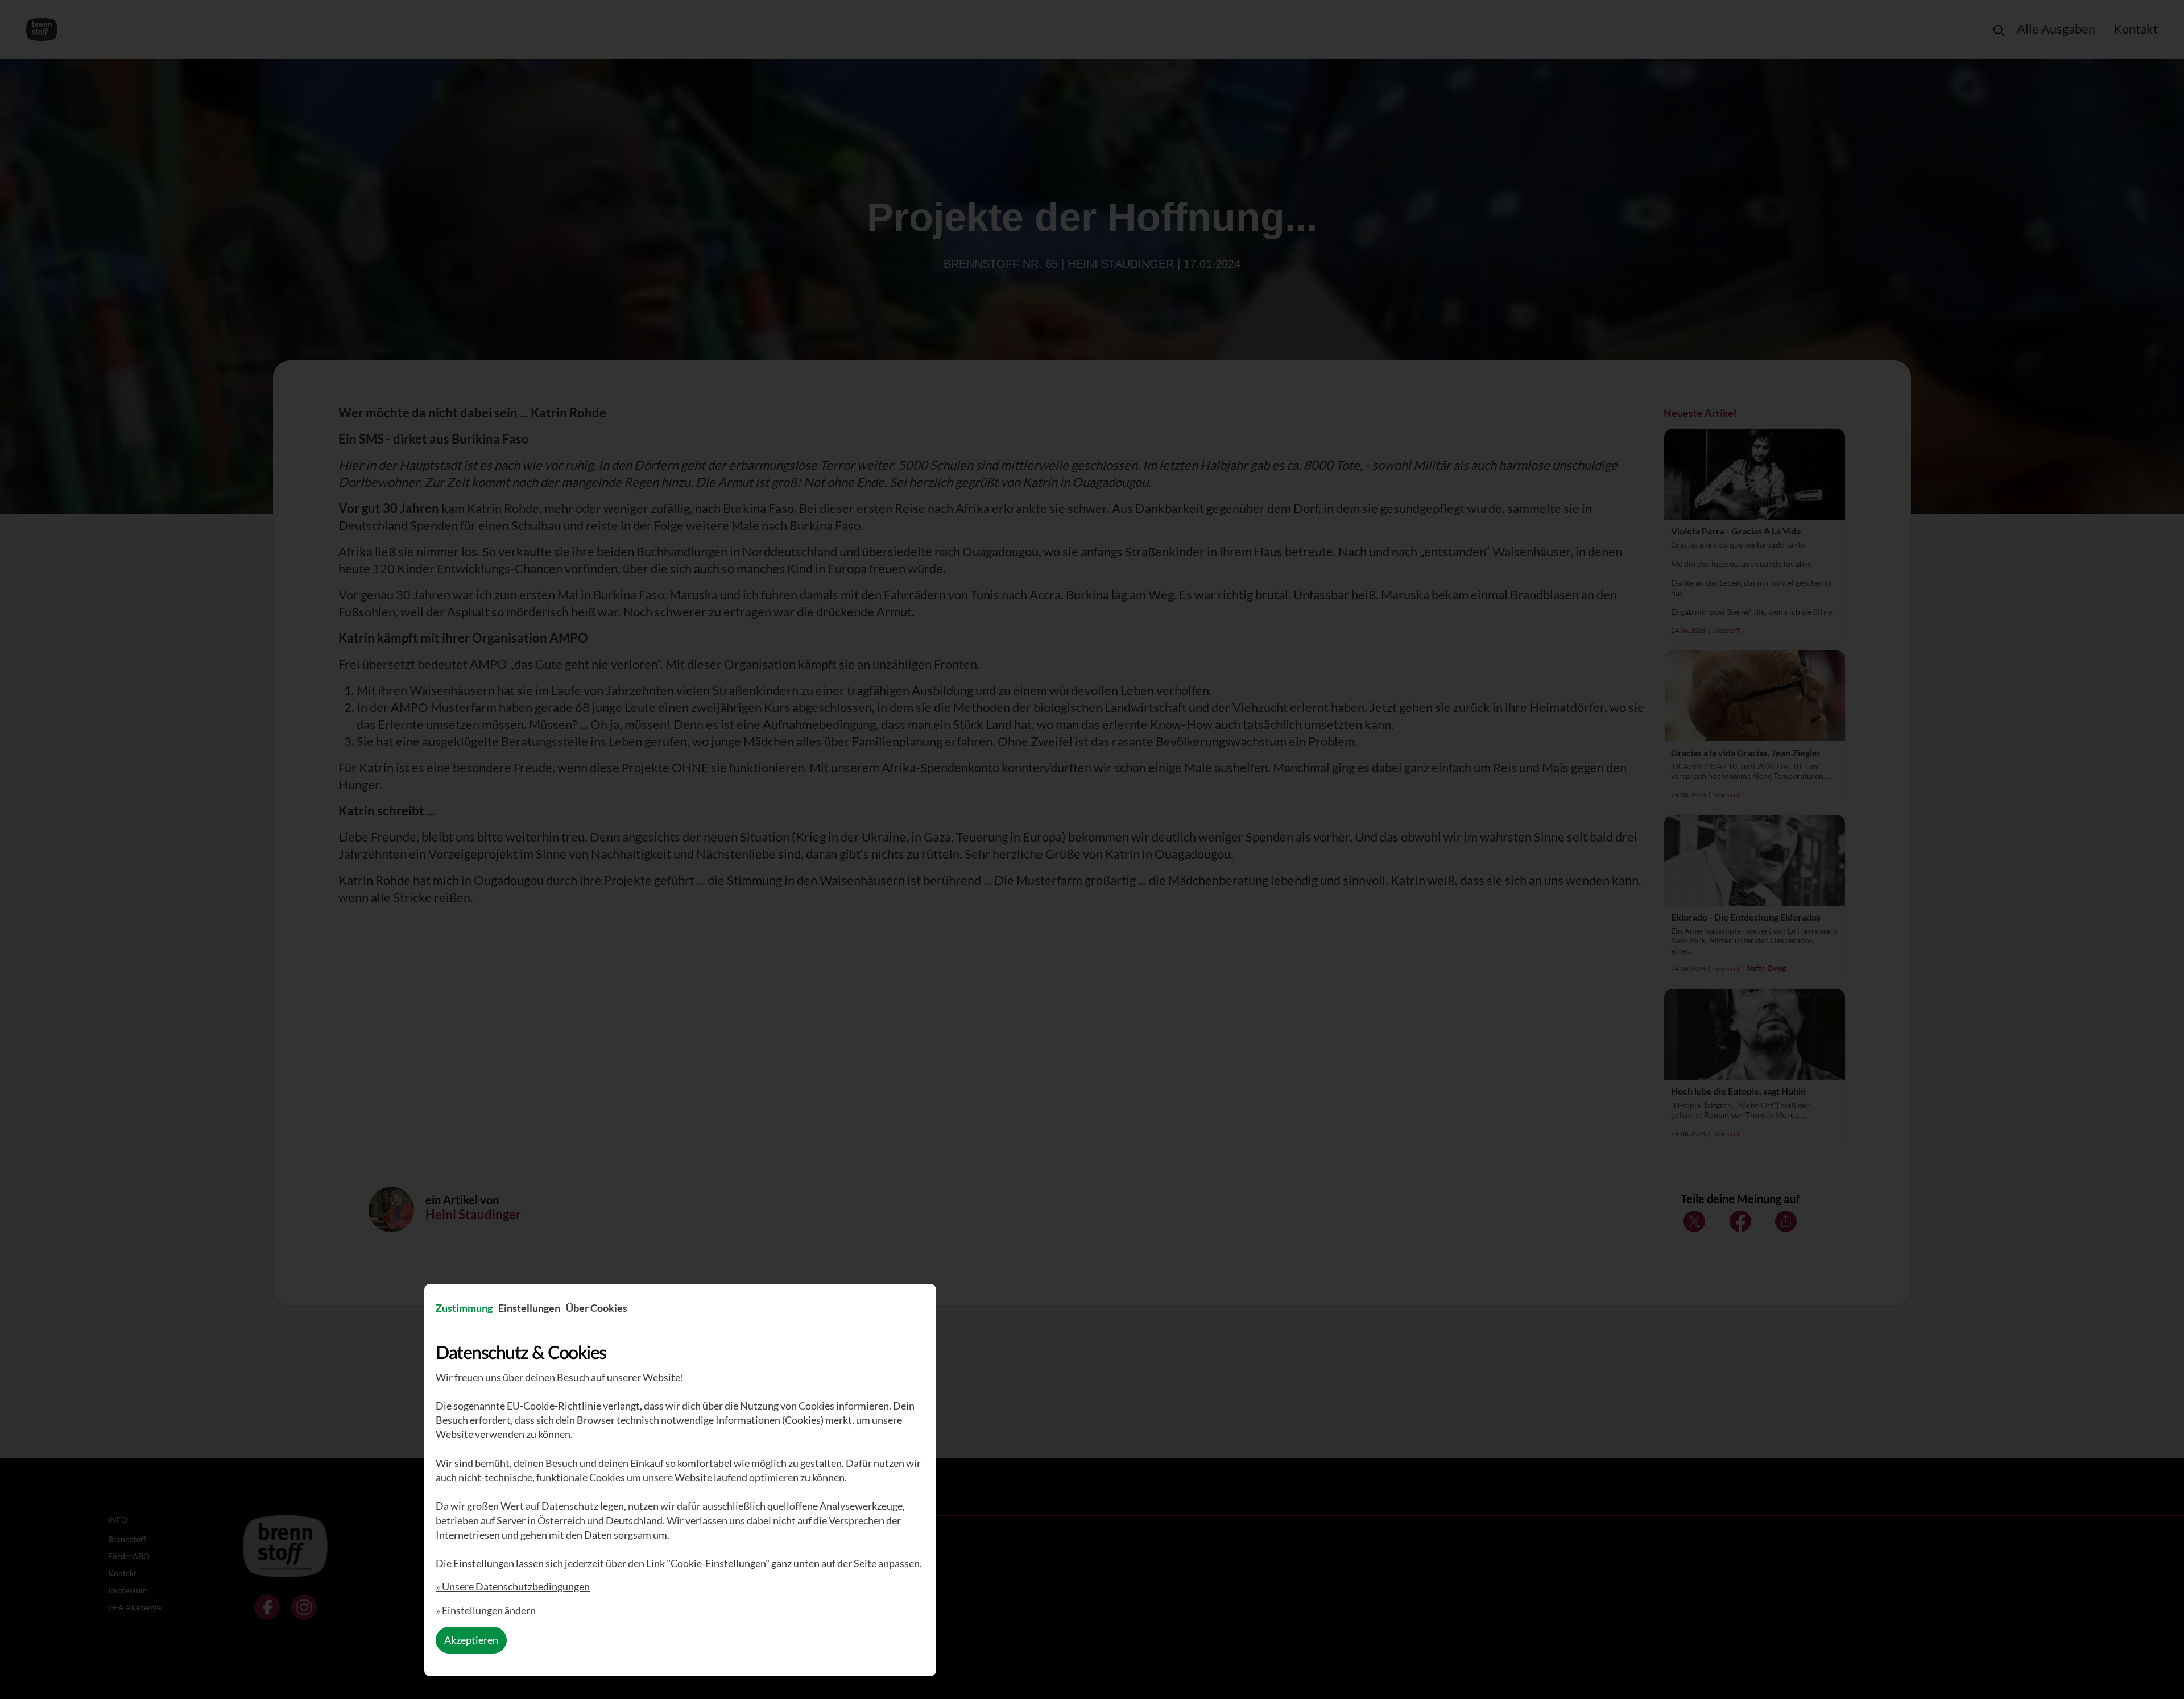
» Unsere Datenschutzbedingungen (513, 1586)
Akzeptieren (471, 1640)
